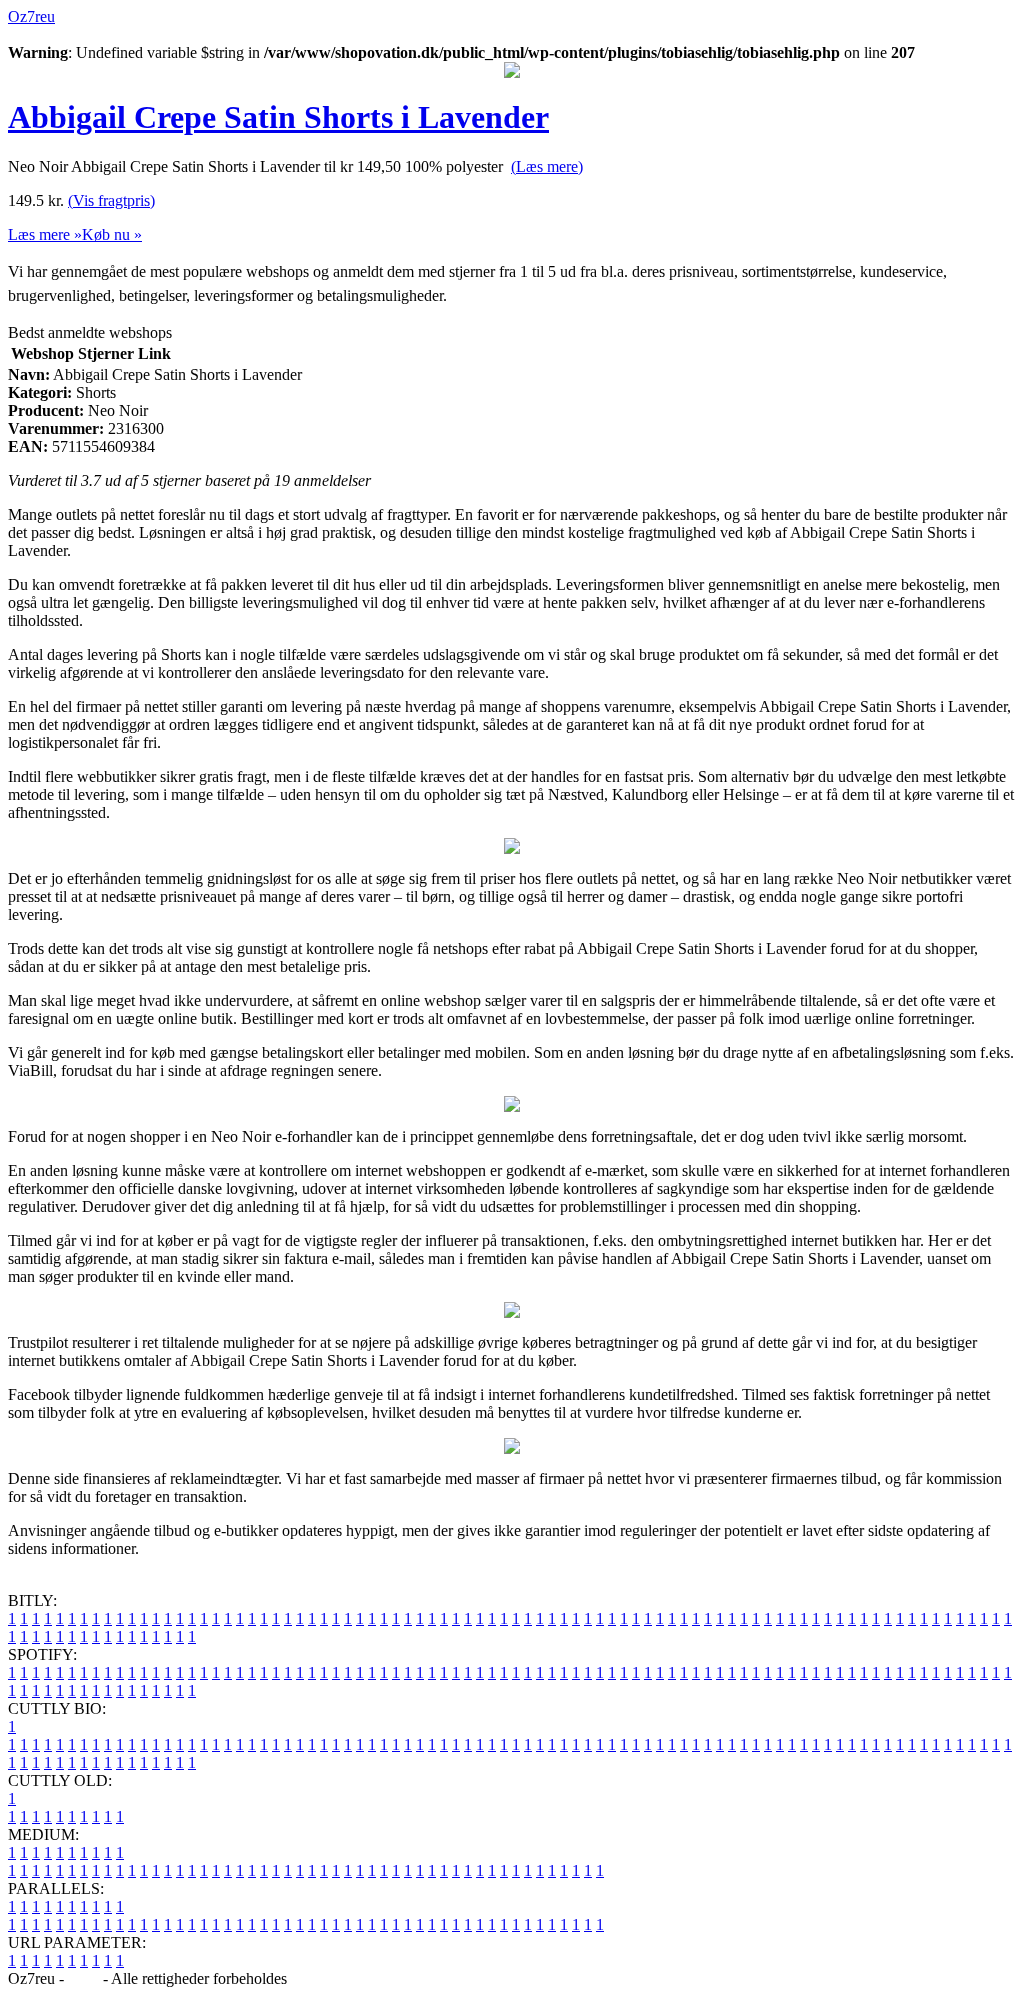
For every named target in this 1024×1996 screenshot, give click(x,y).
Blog (83, 1978)
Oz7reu (31, 16)
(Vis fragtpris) (111, 200)
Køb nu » (112, 234)
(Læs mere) (547, 166)
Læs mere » (45, 234)
